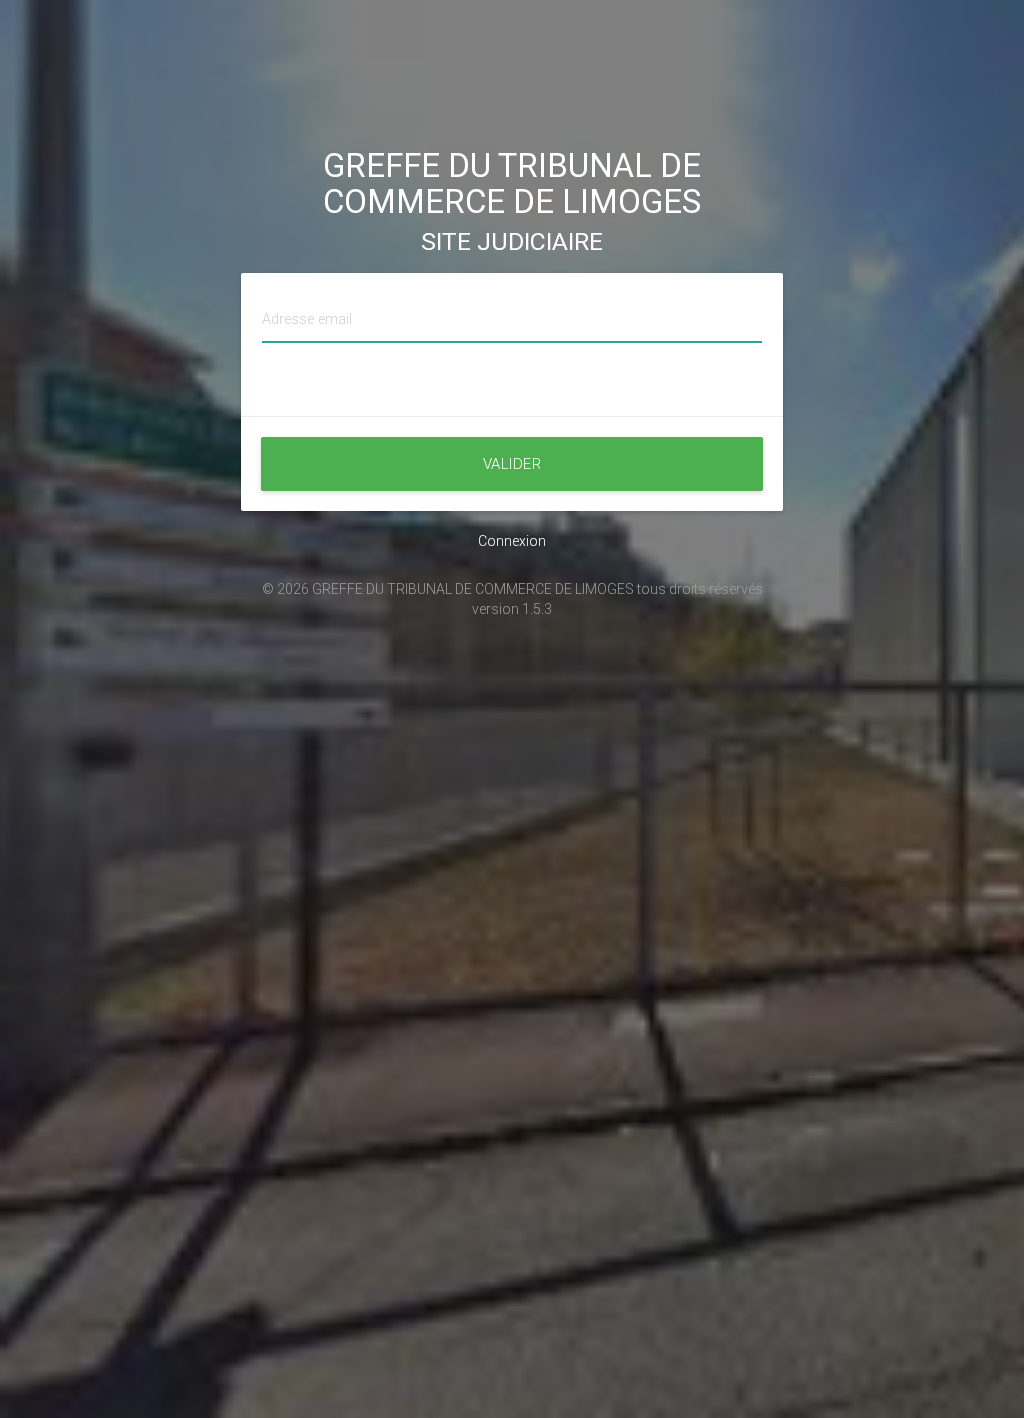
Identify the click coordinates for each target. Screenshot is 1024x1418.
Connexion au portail (512, 396)
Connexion (512, 541)
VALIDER (512, 464)
